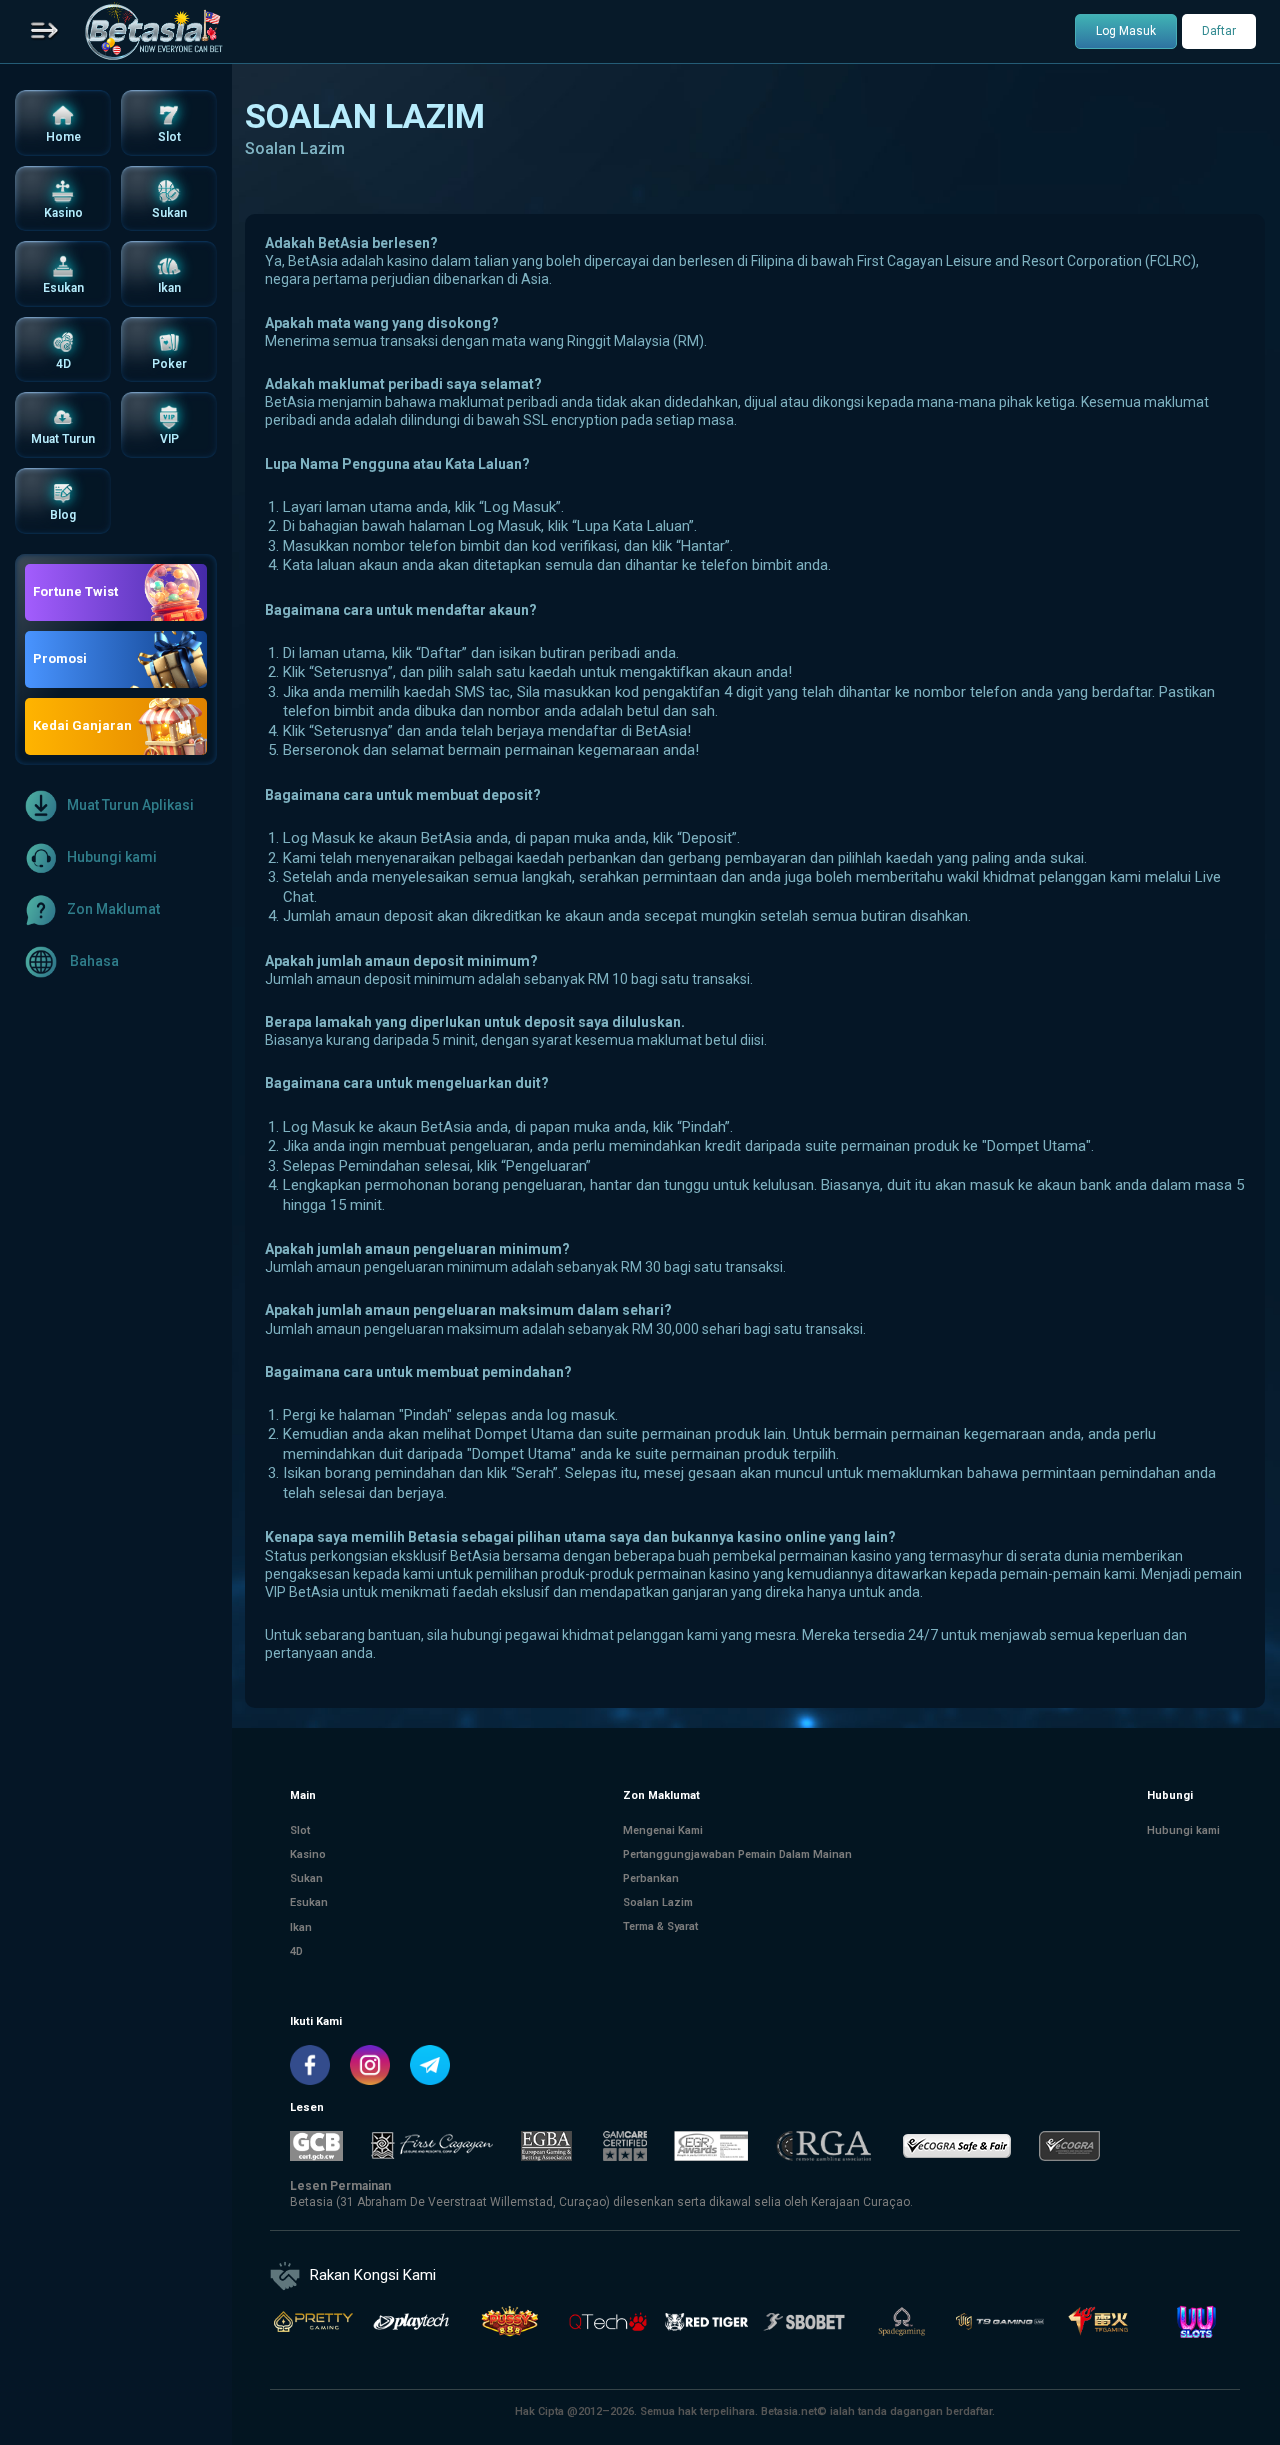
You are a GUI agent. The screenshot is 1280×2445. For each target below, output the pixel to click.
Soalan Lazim (658, 1902)
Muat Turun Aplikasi (130, 804)
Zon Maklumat (113, 908)
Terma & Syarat (660, 1926)
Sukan (306, 1878)
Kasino (308, 1854)
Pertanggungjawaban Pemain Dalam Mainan (737, 1854)
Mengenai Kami (663, 1830)
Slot (300, 1830)
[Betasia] (153, 32)
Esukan (309, 1902)
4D (296, 1951)
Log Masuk (1126, 31)
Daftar (1219, 31)
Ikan (301, 1926)
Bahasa (93, 960)
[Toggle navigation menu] (45, 32)
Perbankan (651, 1878)
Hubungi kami (112, 856)
